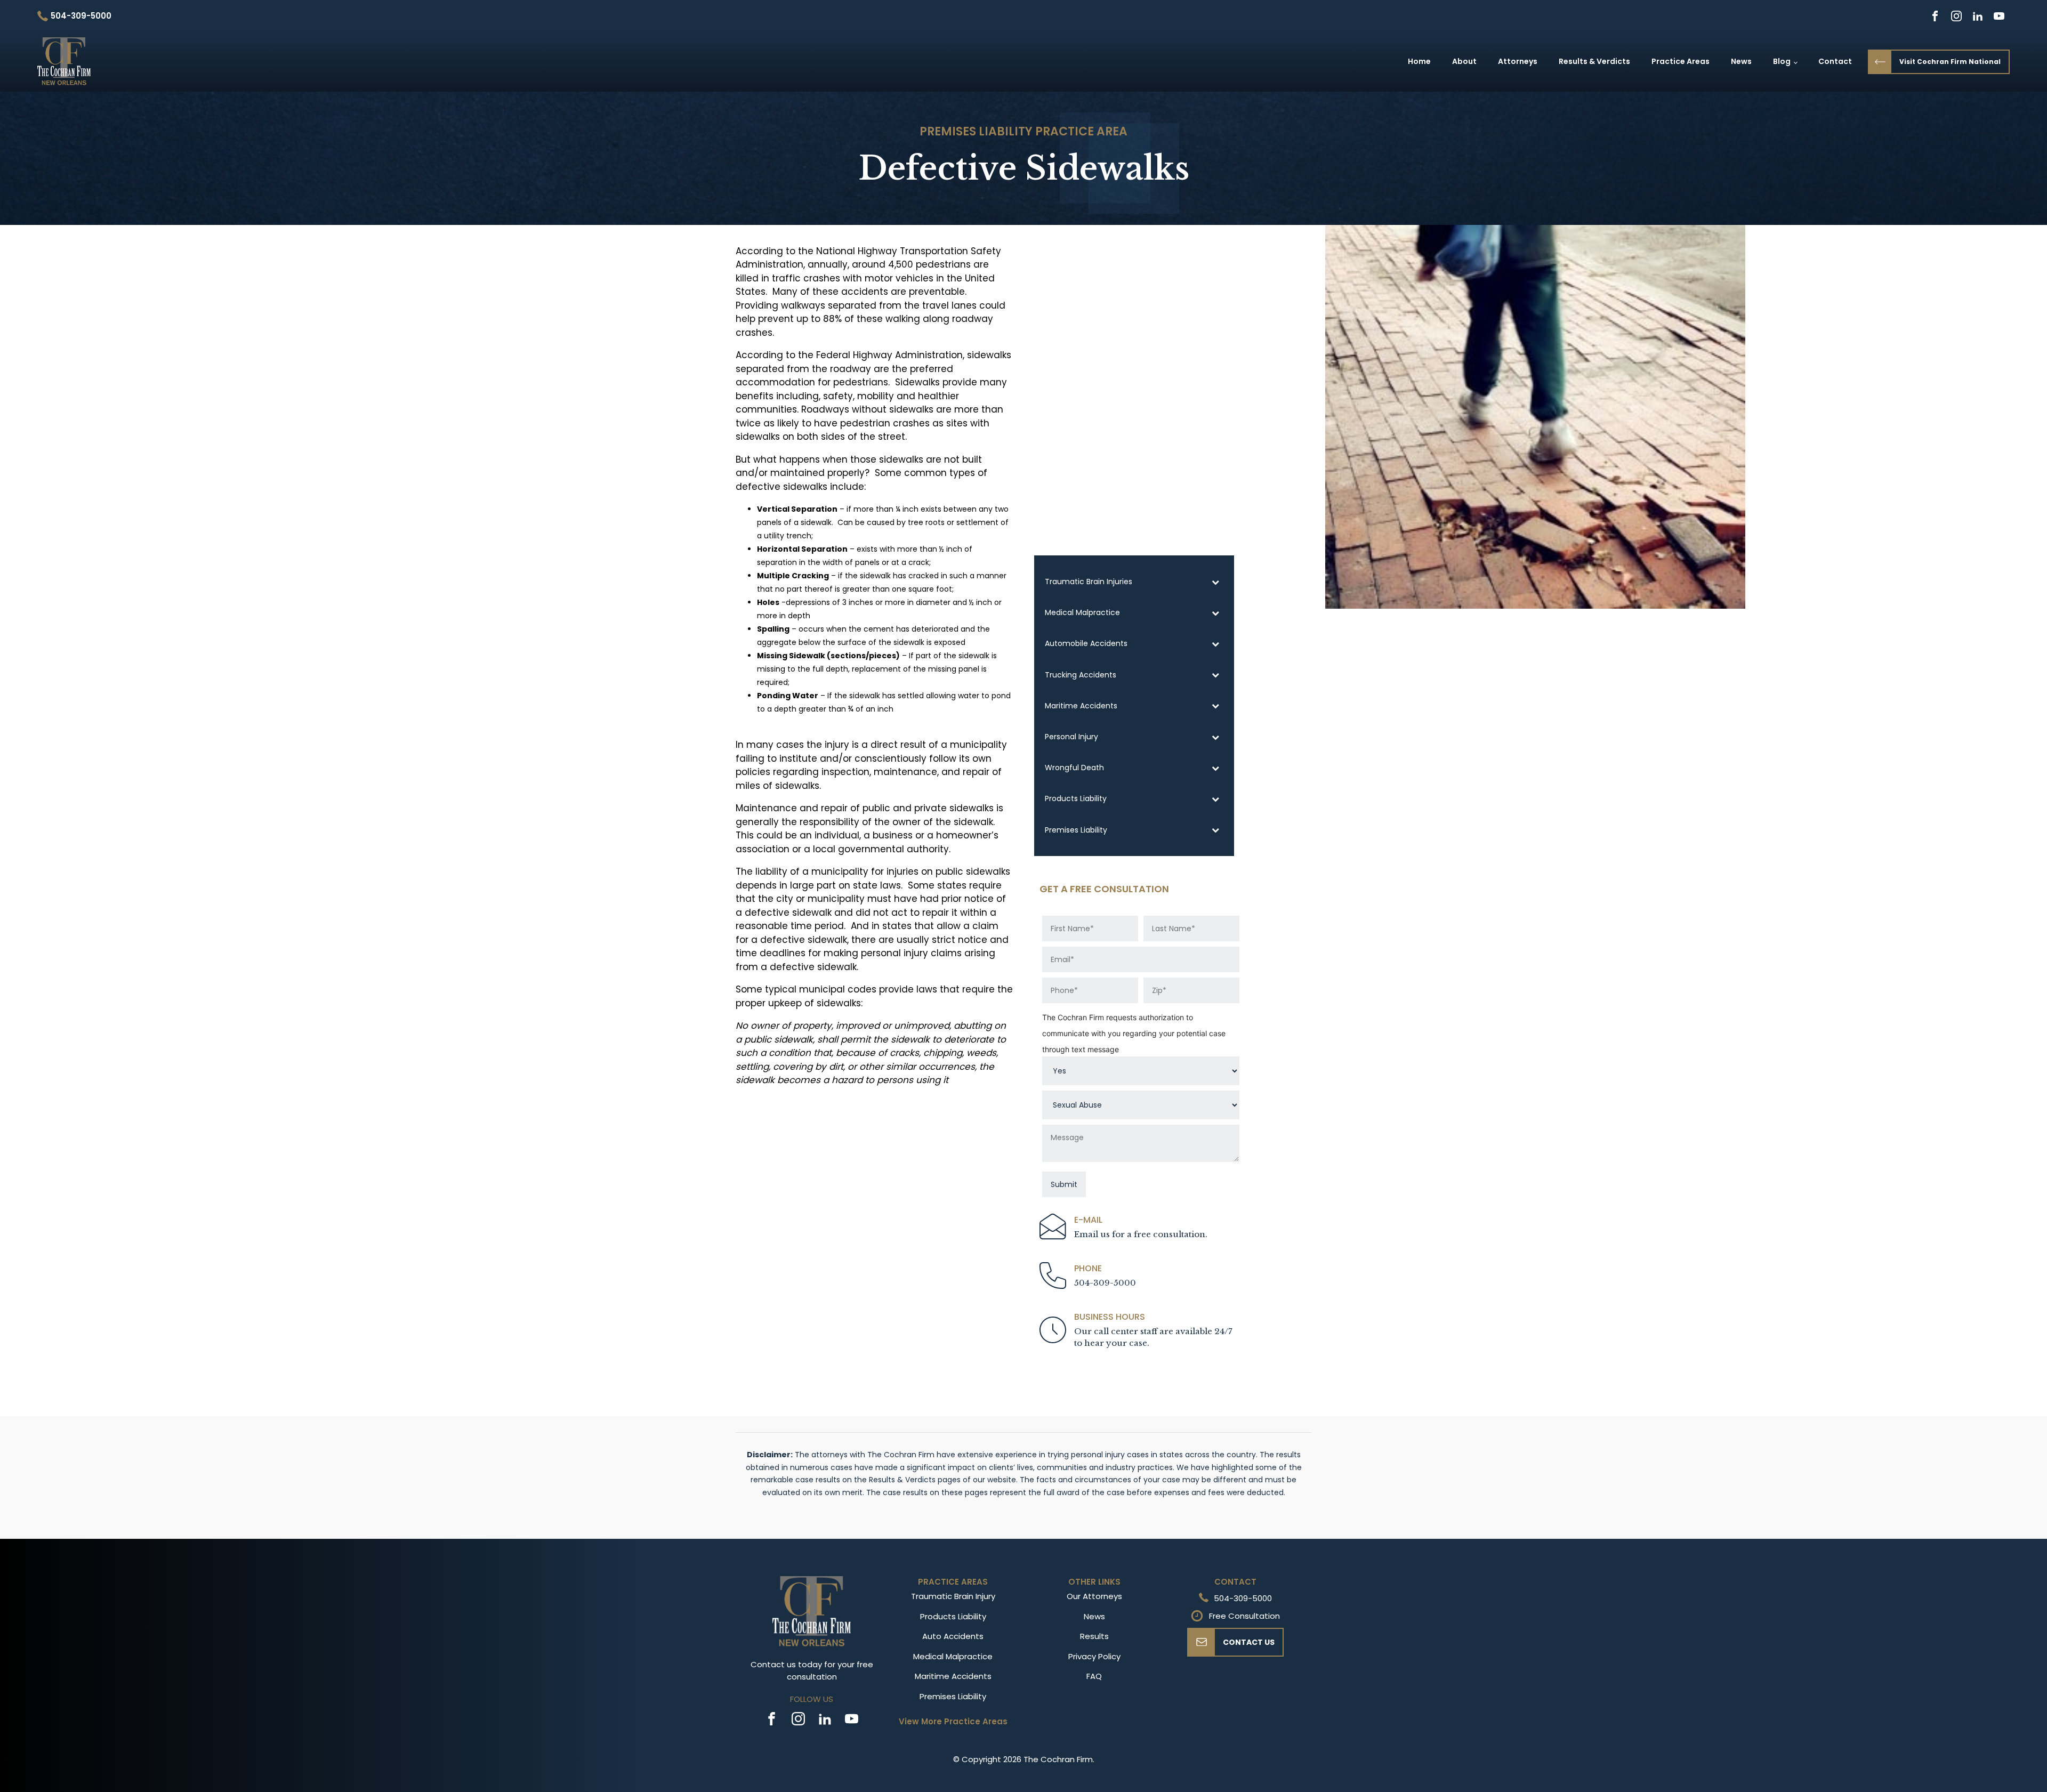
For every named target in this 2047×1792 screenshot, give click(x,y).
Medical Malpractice (953, 1656)
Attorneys (1518, 61)
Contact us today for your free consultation (812, 1670)
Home (1419, 61)
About (1464, 61)
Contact (1835, 61)
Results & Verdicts (1594, 61)
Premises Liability (976, 131)
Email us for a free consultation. (1141, 1234)
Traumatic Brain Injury (953, 1596)
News (1741, 61)
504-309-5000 (1105, 1283)
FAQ (1094, 1676)
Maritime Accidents (953, 1676)
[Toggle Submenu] (1215, 582)
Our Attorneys (1094, 1596)
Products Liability (953, 1616)
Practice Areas (1681, 61)
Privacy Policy (1094, 1656)
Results (1094, 1636)
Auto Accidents (953, 1636)
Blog (1782, 61)
